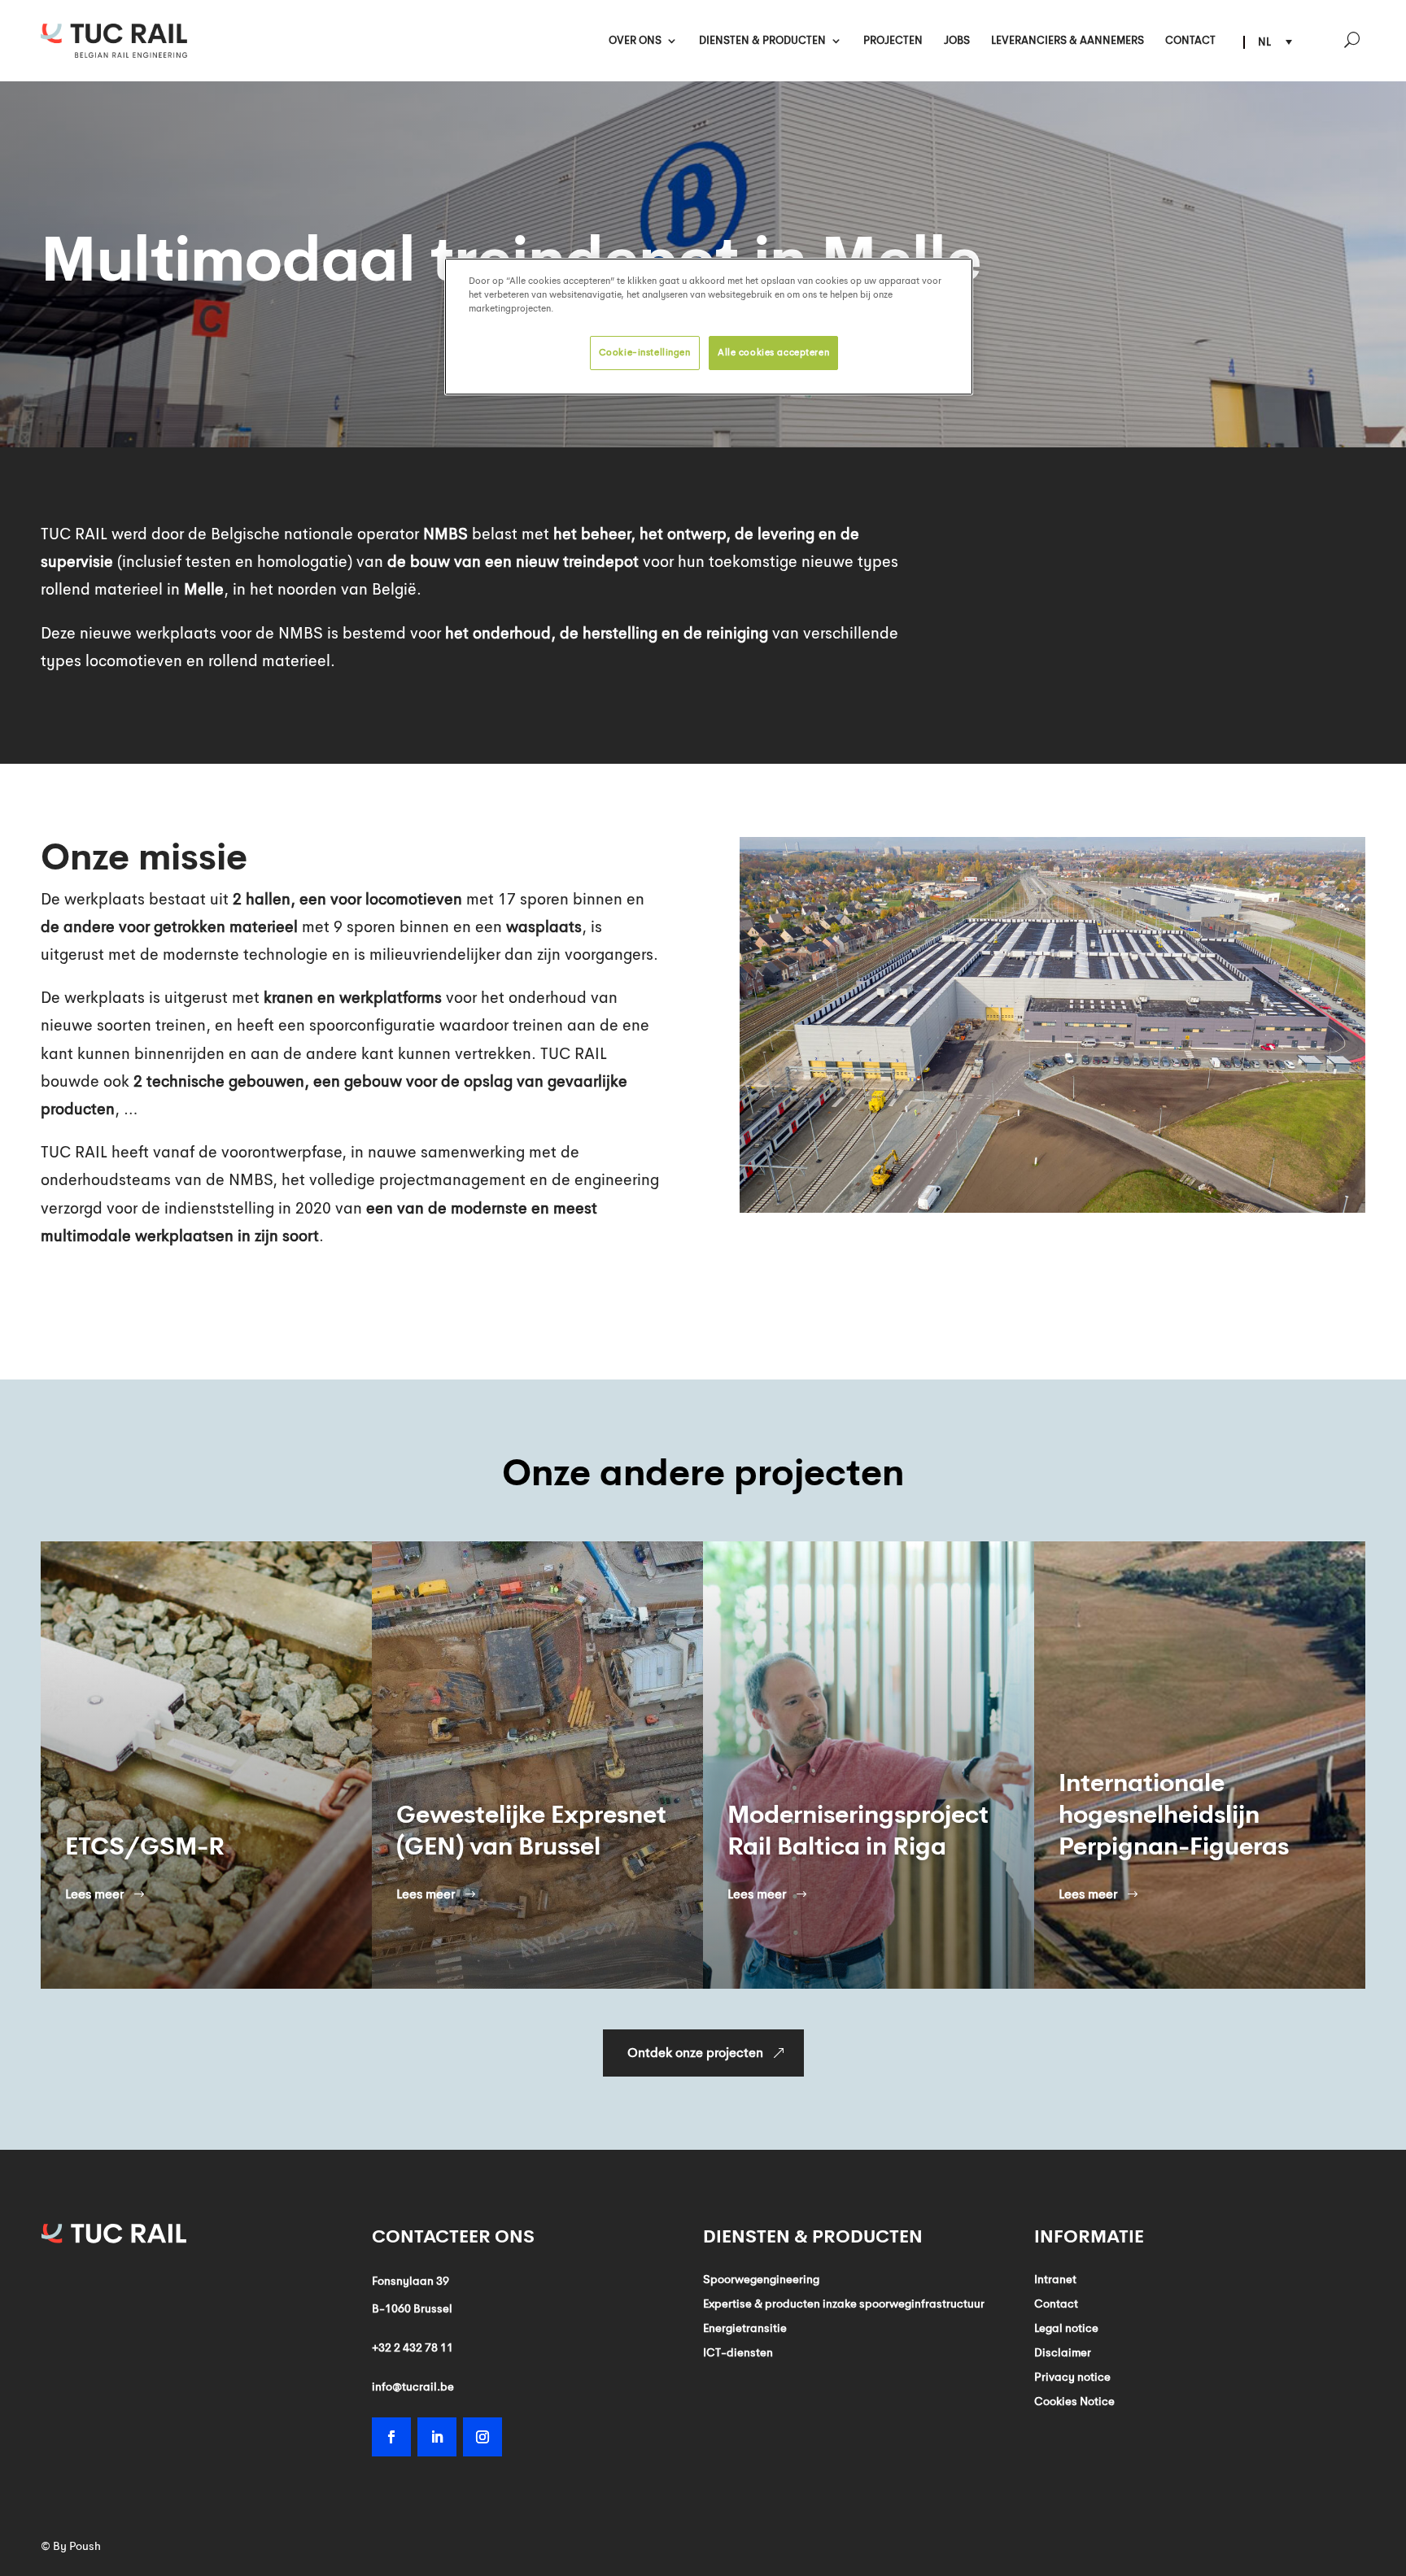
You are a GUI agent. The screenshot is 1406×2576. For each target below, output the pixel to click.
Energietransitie (745, 2329)
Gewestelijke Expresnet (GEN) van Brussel (200, 1831)
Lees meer (94, 1894)
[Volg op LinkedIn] (437, 2437)
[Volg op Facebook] (391, 2437)
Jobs (957, 41)
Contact (1190, 41)
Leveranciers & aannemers (1068, 41)
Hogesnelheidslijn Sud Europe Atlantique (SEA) (1198, 1831)
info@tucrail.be (413, 2386)
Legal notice (1066, 2329)
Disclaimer (1063, 2353)
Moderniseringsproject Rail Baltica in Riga (527, 1831)
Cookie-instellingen (645, 352)
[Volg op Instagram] (482, 2437)
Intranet (1055, 2280)
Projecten (893, 41)
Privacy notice (1072, 2378)
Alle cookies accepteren (773, 352)
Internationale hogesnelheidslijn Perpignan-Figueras (843, 1815)
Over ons (635, 41)
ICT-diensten (738, 2353)
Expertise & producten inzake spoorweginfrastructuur (844, 2304)
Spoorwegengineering (761, 2280)
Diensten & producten (762, 41)
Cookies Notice (1074, 2402)
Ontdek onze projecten (695, 2053)
